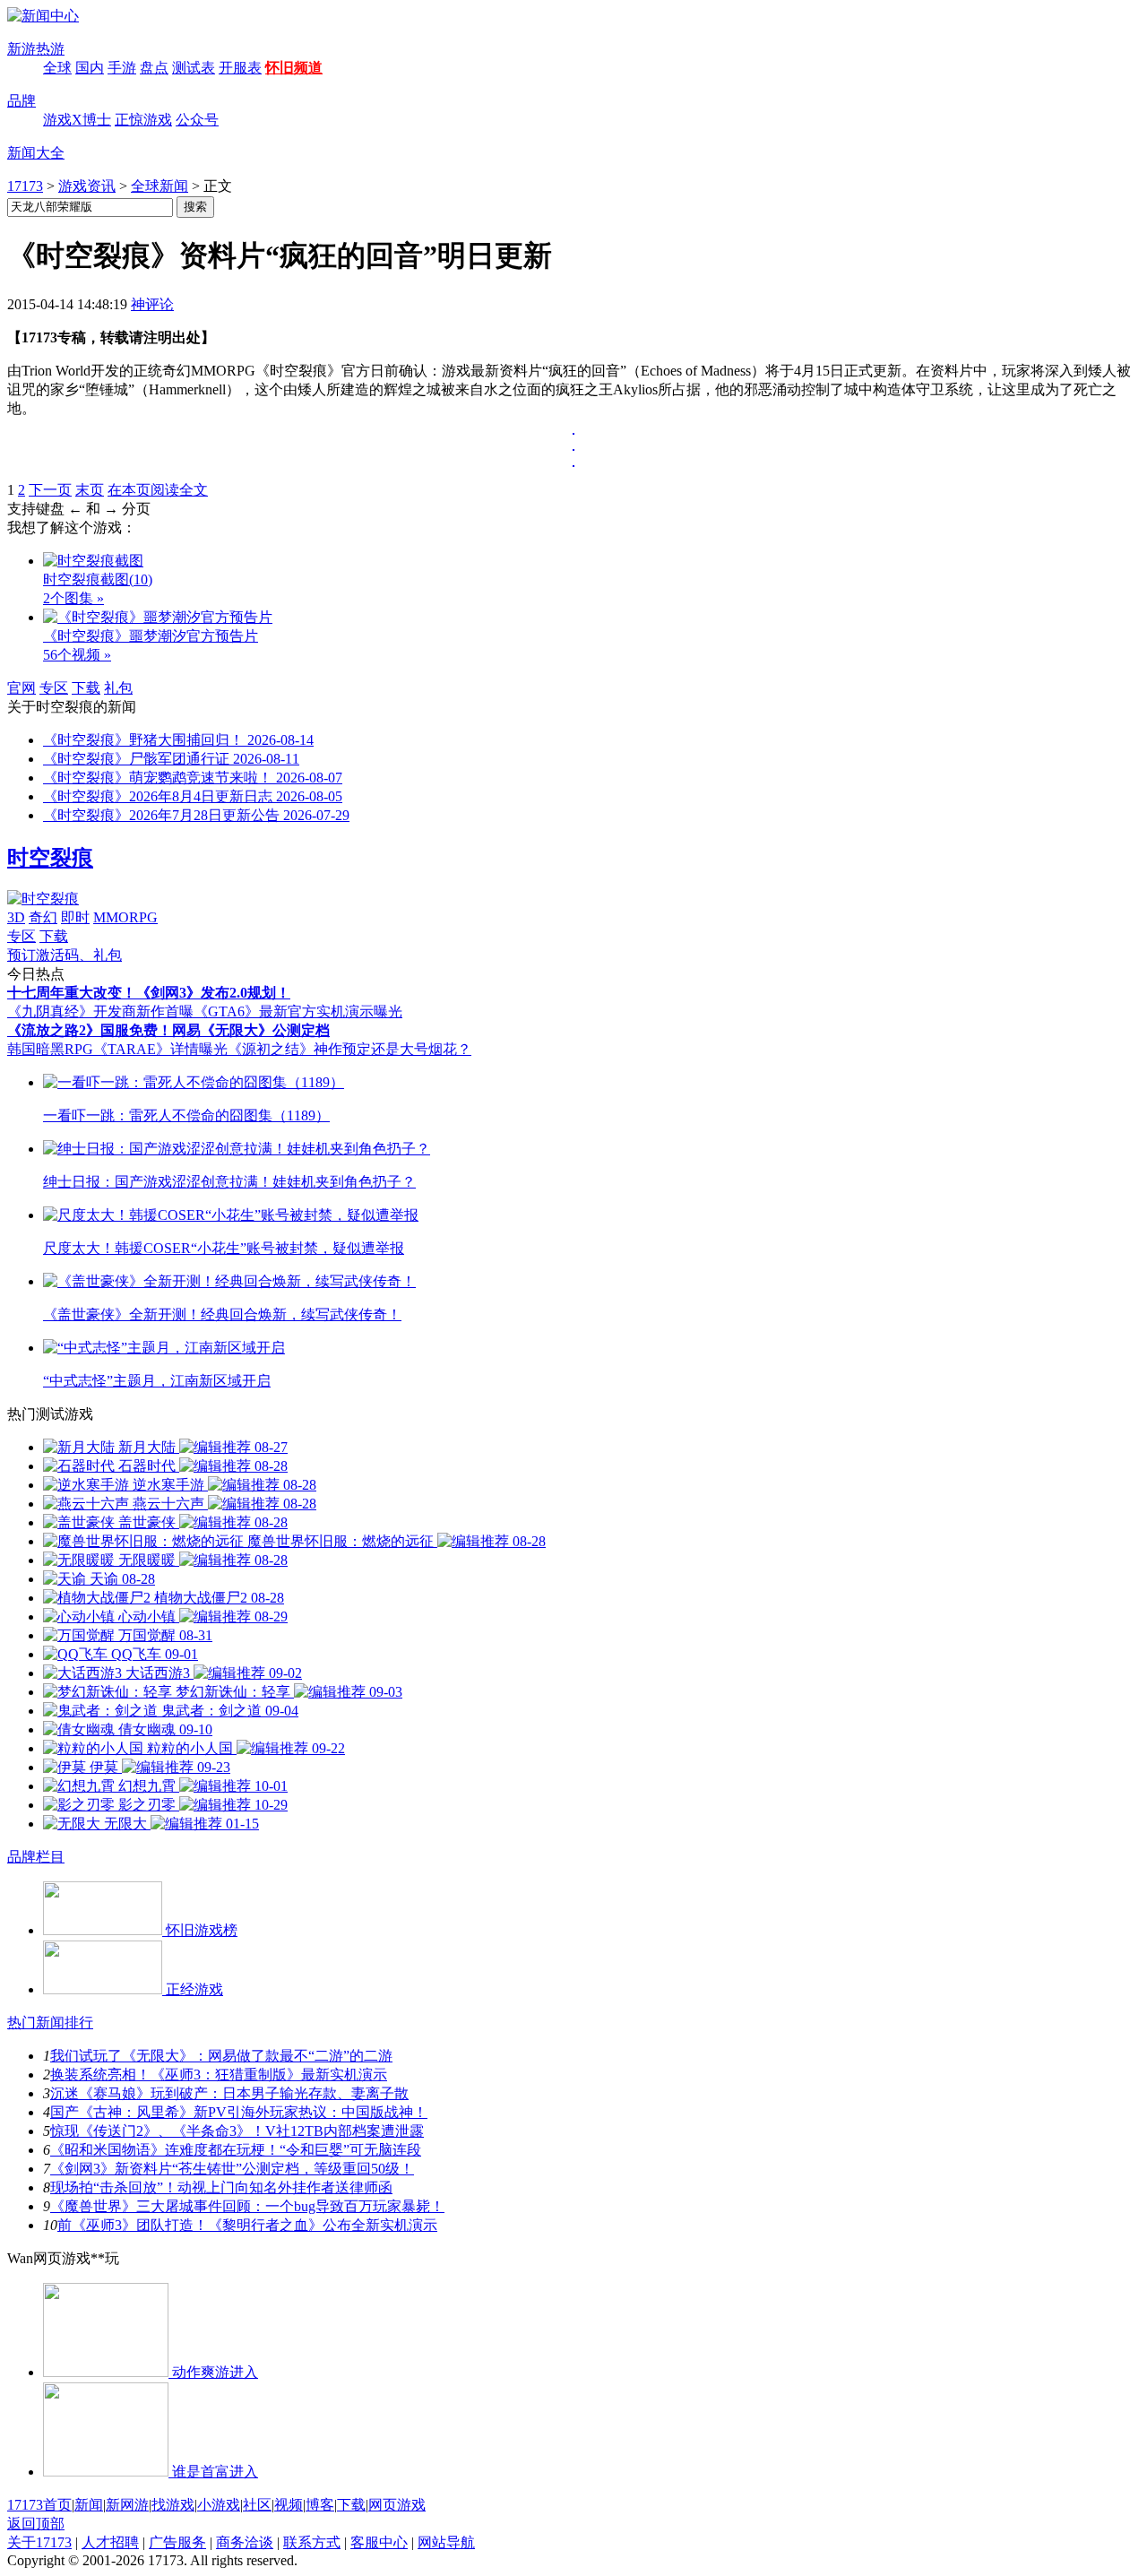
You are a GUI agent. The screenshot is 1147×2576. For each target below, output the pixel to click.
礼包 (118, 688)
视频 (289, 2505)
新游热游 (36, 49)
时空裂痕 (50, 858)
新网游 (127, 2505)
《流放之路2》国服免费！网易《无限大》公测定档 (168, 1030)
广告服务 (177, 2542)
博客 (320, 2505)
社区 (257, 2505)
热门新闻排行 (50, 2023)
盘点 (154, 68)
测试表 (194, 68)
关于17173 (39, 2542)
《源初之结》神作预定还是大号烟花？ (349, 1049)
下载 (86, 688)
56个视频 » (77, 655)
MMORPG (125, 917)
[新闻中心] (43, 16)
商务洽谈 (245, 2542)
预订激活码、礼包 (65, 955)
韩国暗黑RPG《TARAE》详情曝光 (117, 1049)
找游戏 (173, 2505)
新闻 (89, 2505)
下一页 (50, 490)
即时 (75, 917)
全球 (57, 68)
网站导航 (446, 2542)
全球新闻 (160, 186)
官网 (22, 688)
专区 (54, 688)
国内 (90, 68)
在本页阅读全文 (158, 490)
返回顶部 (36, 2524)
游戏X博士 (77, 120)
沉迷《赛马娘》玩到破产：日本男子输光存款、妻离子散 (229, 2093)
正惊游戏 (143, 120)
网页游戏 (397, 2505)
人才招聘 (110, 2542)
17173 (25, 186)
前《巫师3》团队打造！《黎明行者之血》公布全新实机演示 (247, 2225)
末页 (90, 490)
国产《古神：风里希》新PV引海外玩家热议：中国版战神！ (239, 2112)
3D (16, 917)
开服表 (240, 68)
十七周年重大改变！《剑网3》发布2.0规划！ (149, 993)
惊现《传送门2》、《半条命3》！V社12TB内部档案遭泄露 (237, 2131)
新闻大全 (36, 153)
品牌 (22, 101)
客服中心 (379, 2542)
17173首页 (39, 2505)
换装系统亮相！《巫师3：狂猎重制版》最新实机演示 (219, 2075)
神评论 (152, 304)
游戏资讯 (87, 186)
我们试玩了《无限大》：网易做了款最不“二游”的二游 (221, 2056)
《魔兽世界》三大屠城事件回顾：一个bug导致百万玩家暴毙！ (247, 2206)
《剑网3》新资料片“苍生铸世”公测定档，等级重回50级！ (232, 2169)
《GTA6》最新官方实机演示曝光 (298, 1011)
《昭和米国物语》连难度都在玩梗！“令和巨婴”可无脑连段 (236, 2150)
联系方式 (312, 2542)
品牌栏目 (36, 1857)
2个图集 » (73, 598)
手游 (122, 68)
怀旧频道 (294, 68)
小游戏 (219, 2505)
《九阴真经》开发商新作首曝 (100, 1011)
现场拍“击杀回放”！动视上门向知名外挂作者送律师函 (221, 2187)
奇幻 (43, 917)
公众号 (197, 120)
